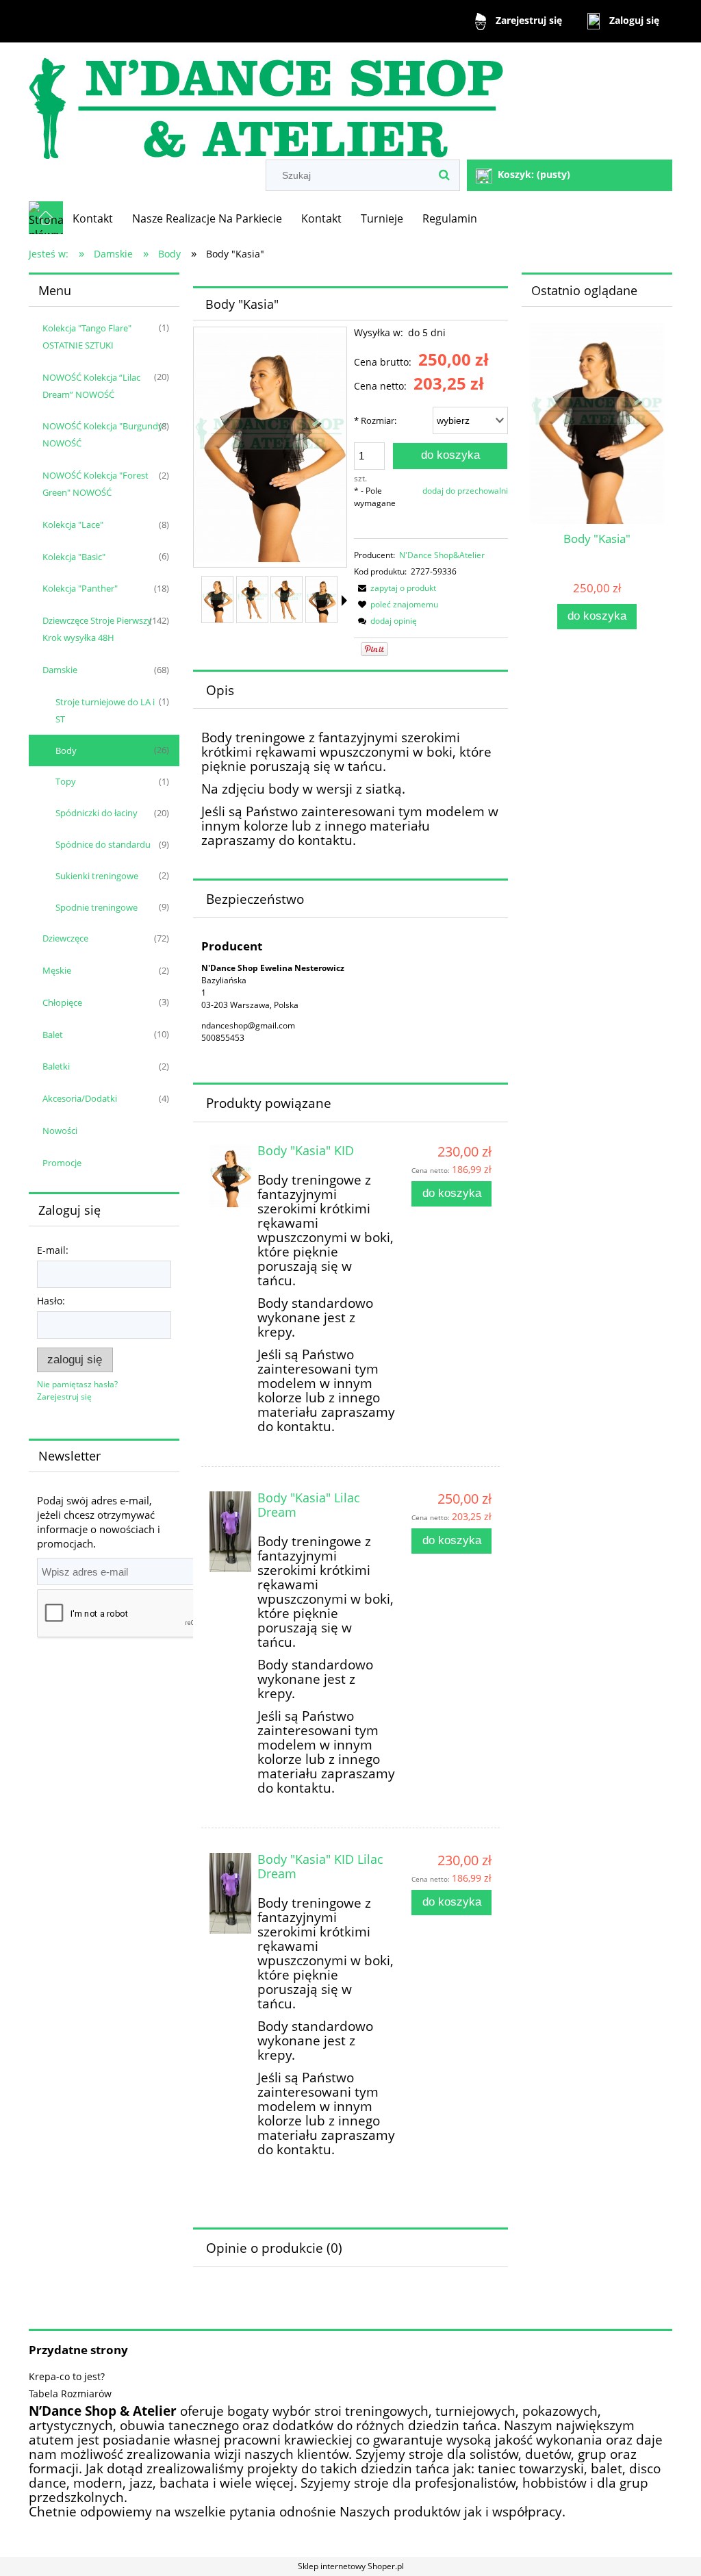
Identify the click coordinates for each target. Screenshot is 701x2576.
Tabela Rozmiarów (70, 2394)
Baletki (56, 1066)
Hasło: (51, 1301)
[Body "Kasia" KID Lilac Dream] (230, 1893)
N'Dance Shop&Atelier (442, 555)
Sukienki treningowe (97, 876)
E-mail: (53, 1250)
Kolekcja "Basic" (74, 557)
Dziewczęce (65, 938)
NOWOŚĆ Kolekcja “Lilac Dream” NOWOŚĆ (91, 386)
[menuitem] (93, 218)
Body (66, 750)
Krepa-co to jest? (67, 2376)
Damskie (60, 670)
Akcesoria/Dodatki (80, 1098)
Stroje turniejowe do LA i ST (105, 710)
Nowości (60, 1131)
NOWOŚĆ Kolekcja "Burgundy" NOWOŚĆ (104, 434)
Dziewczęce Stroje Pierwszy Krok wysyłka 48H (97, 629)
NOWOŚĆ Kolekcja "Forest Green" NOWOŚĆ (95, 484)
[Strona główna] (266, 102)
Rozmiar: (375, 420)
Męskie (57, 970)
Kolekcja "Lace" (73, 525)
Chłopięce (62, 1002)
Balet (53, 1035)
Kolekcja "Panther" (80, 588)
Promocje (62, 1163)
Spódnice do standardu (103, 844)
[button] (344, 601)
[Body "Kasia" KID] (230, 1176)
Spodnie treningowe (97, 907)
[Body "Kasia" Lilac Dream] (230, 1532)
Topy (66, 781)
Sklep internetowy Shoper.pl (351, 2566)
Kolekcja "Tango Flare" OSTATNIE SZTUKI (87, 337)
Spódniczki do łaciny (97, 813)
